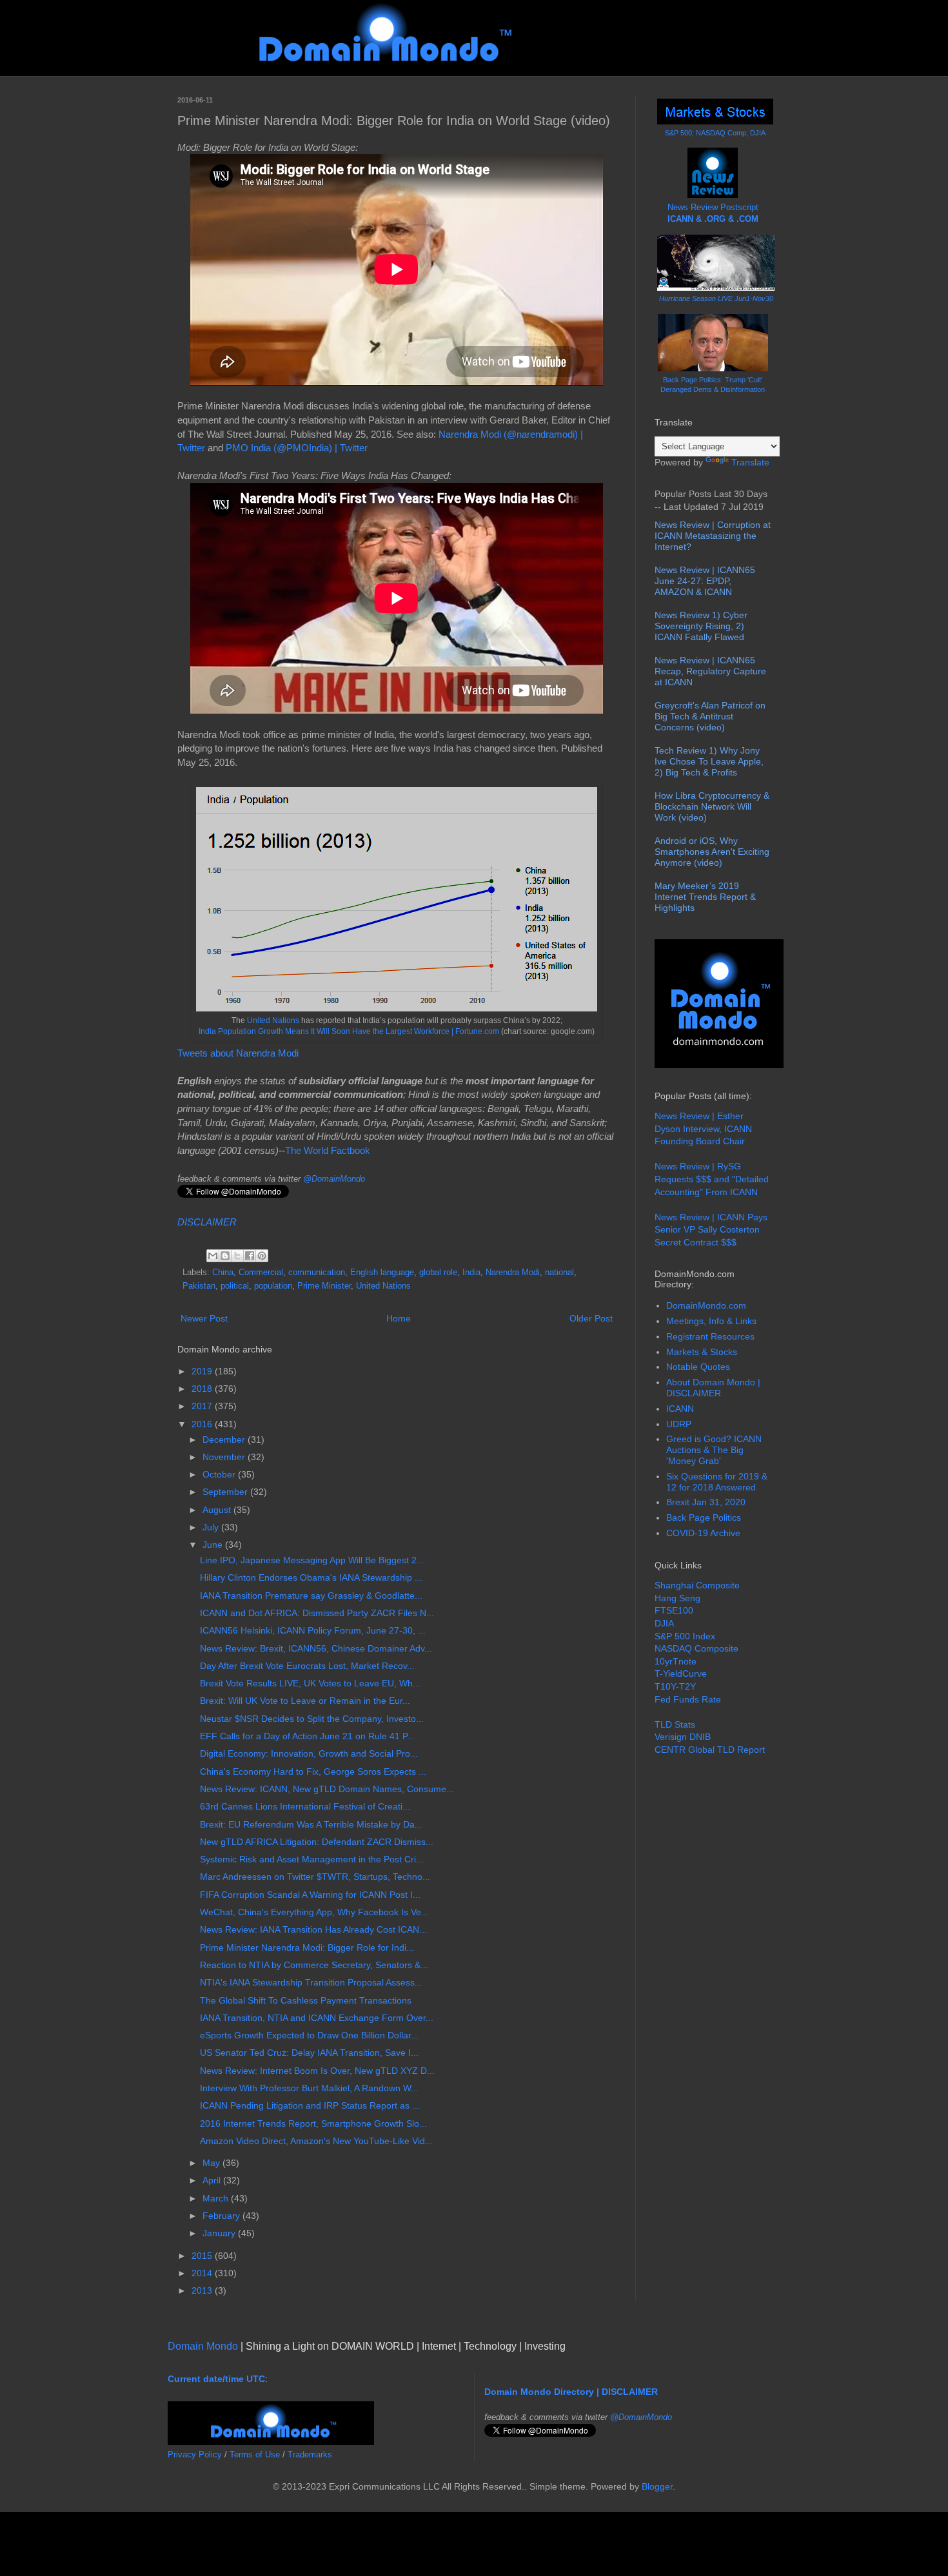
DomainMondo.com (706, 1305)
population (273, 1286)
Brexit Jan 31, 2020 (706, 1502)
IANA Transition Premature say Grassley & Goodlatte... (311, 1595)
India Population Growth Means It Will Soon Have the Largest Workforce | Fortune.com (349, 1031)
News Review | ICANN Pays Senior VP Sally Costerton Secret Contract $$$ (711, 1230)
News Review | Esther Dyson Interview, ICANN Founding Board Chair (703, 1128)
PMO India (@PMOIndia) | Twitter (297, 448)
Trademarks (310, 2454)
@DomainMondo (334, 1179)
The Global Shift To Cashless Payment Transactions (306, 2000)
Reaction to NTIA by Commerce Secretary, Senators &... (314, 1965)
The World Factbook (328, 1150)
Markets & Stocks (702, 1352)
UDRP (679, 1424)
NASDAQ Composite (696, 1648)
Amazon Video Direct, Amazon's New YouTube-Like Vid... (316, 2141)
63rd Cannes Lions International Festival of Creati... (305, 1806)
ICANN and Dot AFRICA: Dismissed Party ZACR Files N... (317, 1613)
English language (382, 1273)
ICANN (680, 1409)
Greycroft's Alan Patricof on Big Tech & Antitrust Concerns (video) (710, 716)
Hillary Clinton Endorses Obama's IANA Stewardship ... (311, 1577)
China (223, 1273)
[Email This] (213, 1256)
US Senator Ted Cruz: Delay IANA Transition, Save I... (309, 2053)
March (217, 2198)
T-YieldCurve (681, 1673)
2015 (203, 2256)
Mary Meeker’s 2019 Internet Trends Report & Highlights (705, 897)
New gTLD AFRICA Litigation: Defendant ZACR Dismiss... (317, 1842)
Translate (750, 462)
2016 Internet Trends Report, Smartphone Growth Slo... (313, 2123)
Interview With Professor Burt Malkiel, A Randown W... (309, 2088)
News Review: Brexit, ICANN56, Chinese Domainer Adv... (316, 1648)
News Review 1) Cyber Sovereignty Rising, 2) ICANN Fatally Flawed (701, 626)
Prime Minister (324, 1286)
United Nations (273, 1020)
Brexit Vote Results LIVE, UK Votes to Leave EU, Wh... (310, 1683)
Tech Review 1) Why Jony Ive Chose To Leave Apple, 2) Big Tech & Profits (709, 761)
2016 (203, 1424)
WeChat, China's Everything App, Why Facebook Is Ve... (314, 1912)
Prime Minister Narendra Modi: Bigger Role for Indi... (307, 1947)
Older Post (591, 1318)
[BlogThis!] (225, 1256)
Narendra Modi (513, 1273)
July (212, 1527)
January (220, 2233)
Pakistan (199, 1286)
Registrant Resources (710, 1336)
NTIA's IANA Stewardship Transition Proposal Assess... (311, 1982)
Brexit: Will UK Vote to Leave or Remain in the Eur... (305, 1701)
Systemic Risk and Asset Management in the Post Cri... (312, 1859)
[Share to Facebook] (250, 1256)
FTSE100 (674, 1610)
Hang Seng (677, 1598)
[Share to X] (237, 1256)
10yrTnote (676, 1661)
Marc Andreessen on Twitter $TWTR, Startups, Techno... (315, 1877)
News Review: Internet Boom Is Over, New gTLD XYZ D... (317, 2071)
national (559, 1273)
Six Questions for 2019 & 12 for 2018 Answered (717, 1482)
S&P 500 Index (685, 1636)
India (471, 1273)
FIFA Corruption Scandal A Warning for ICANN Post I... (310, 1895)
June (214, 1545)
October (220, 1474)
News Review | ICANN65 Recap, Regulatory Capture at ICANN (710, 671)
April (213, 2180)
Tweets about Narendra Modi (238, 1053)
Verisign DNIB (683, 1737)
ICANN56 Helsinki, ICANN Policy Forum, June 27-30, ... (313, 1630)
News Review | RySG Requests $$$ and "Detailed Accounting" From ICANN (712, 1179)
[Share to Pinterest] (262, 1256)
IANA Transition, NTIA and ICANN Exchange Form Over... (317, 2018)
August (218, 1510)
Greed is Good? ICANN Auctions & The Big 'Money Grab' (714, 1450)
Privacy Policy (195, 2454)
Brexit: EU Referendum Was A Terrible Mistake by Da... (311, 1824)
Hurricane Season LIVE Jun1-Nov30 (716, 298)
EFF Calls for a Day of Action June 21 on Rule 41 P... (307, 1736)
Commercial (261, 1273)
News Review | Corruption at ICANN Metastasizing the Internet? (713, 536)
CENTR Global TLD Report (710, 1750)
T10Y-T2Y (675, 1686)
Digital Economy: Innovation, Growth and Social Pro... (309, 1753)
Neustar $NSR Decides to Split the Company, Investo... (312, 1719)
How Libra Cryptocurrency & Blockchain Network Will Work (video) (712, 806)
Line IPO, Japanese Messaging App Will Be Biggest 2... (312, 1560)
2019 (203, 1371)
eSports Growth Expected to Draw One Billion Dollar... (309, 2035)
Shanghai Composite (697, 1585)
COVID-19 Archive (703, 1533)
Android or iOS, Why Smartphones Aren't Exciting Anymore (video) (712, 852)
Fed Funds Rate (688, 1699)
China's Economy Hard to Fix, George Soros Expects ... (313, 1771)
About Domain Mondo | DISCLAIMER (713, 1388)
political (235, 1286)
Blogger (657, 2486)
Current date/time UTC (216, 2379)
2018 (203, 1389)
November (225, 1457)
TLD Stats (675, 1724)
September (226, 1492)
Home (399, 1318)
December (225, 1439)
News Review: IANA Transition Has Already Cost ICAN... (313, 1929)
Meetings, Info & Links (711, 1321)
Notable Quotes (698, 1367)
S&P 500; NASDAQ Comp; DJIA (715, 133)
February (222, 2216)
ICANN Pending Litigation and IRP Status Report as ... (310, 2105)
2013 (203, 2290)
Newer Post (204, 1318)
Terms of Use (255, 2454)
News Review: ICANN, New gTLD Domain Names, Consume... (327, 1789)
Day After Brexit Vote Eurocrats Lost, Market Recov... (307, 1666)
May (212, 2163)
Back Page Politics (704, 1517)
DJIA (664, 1623)
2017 (203, 1406)
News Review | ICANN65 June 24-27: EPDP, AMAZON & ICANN (705, 581)
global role (438, 1273)
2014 (203, 2273)
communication (317, 1273)
